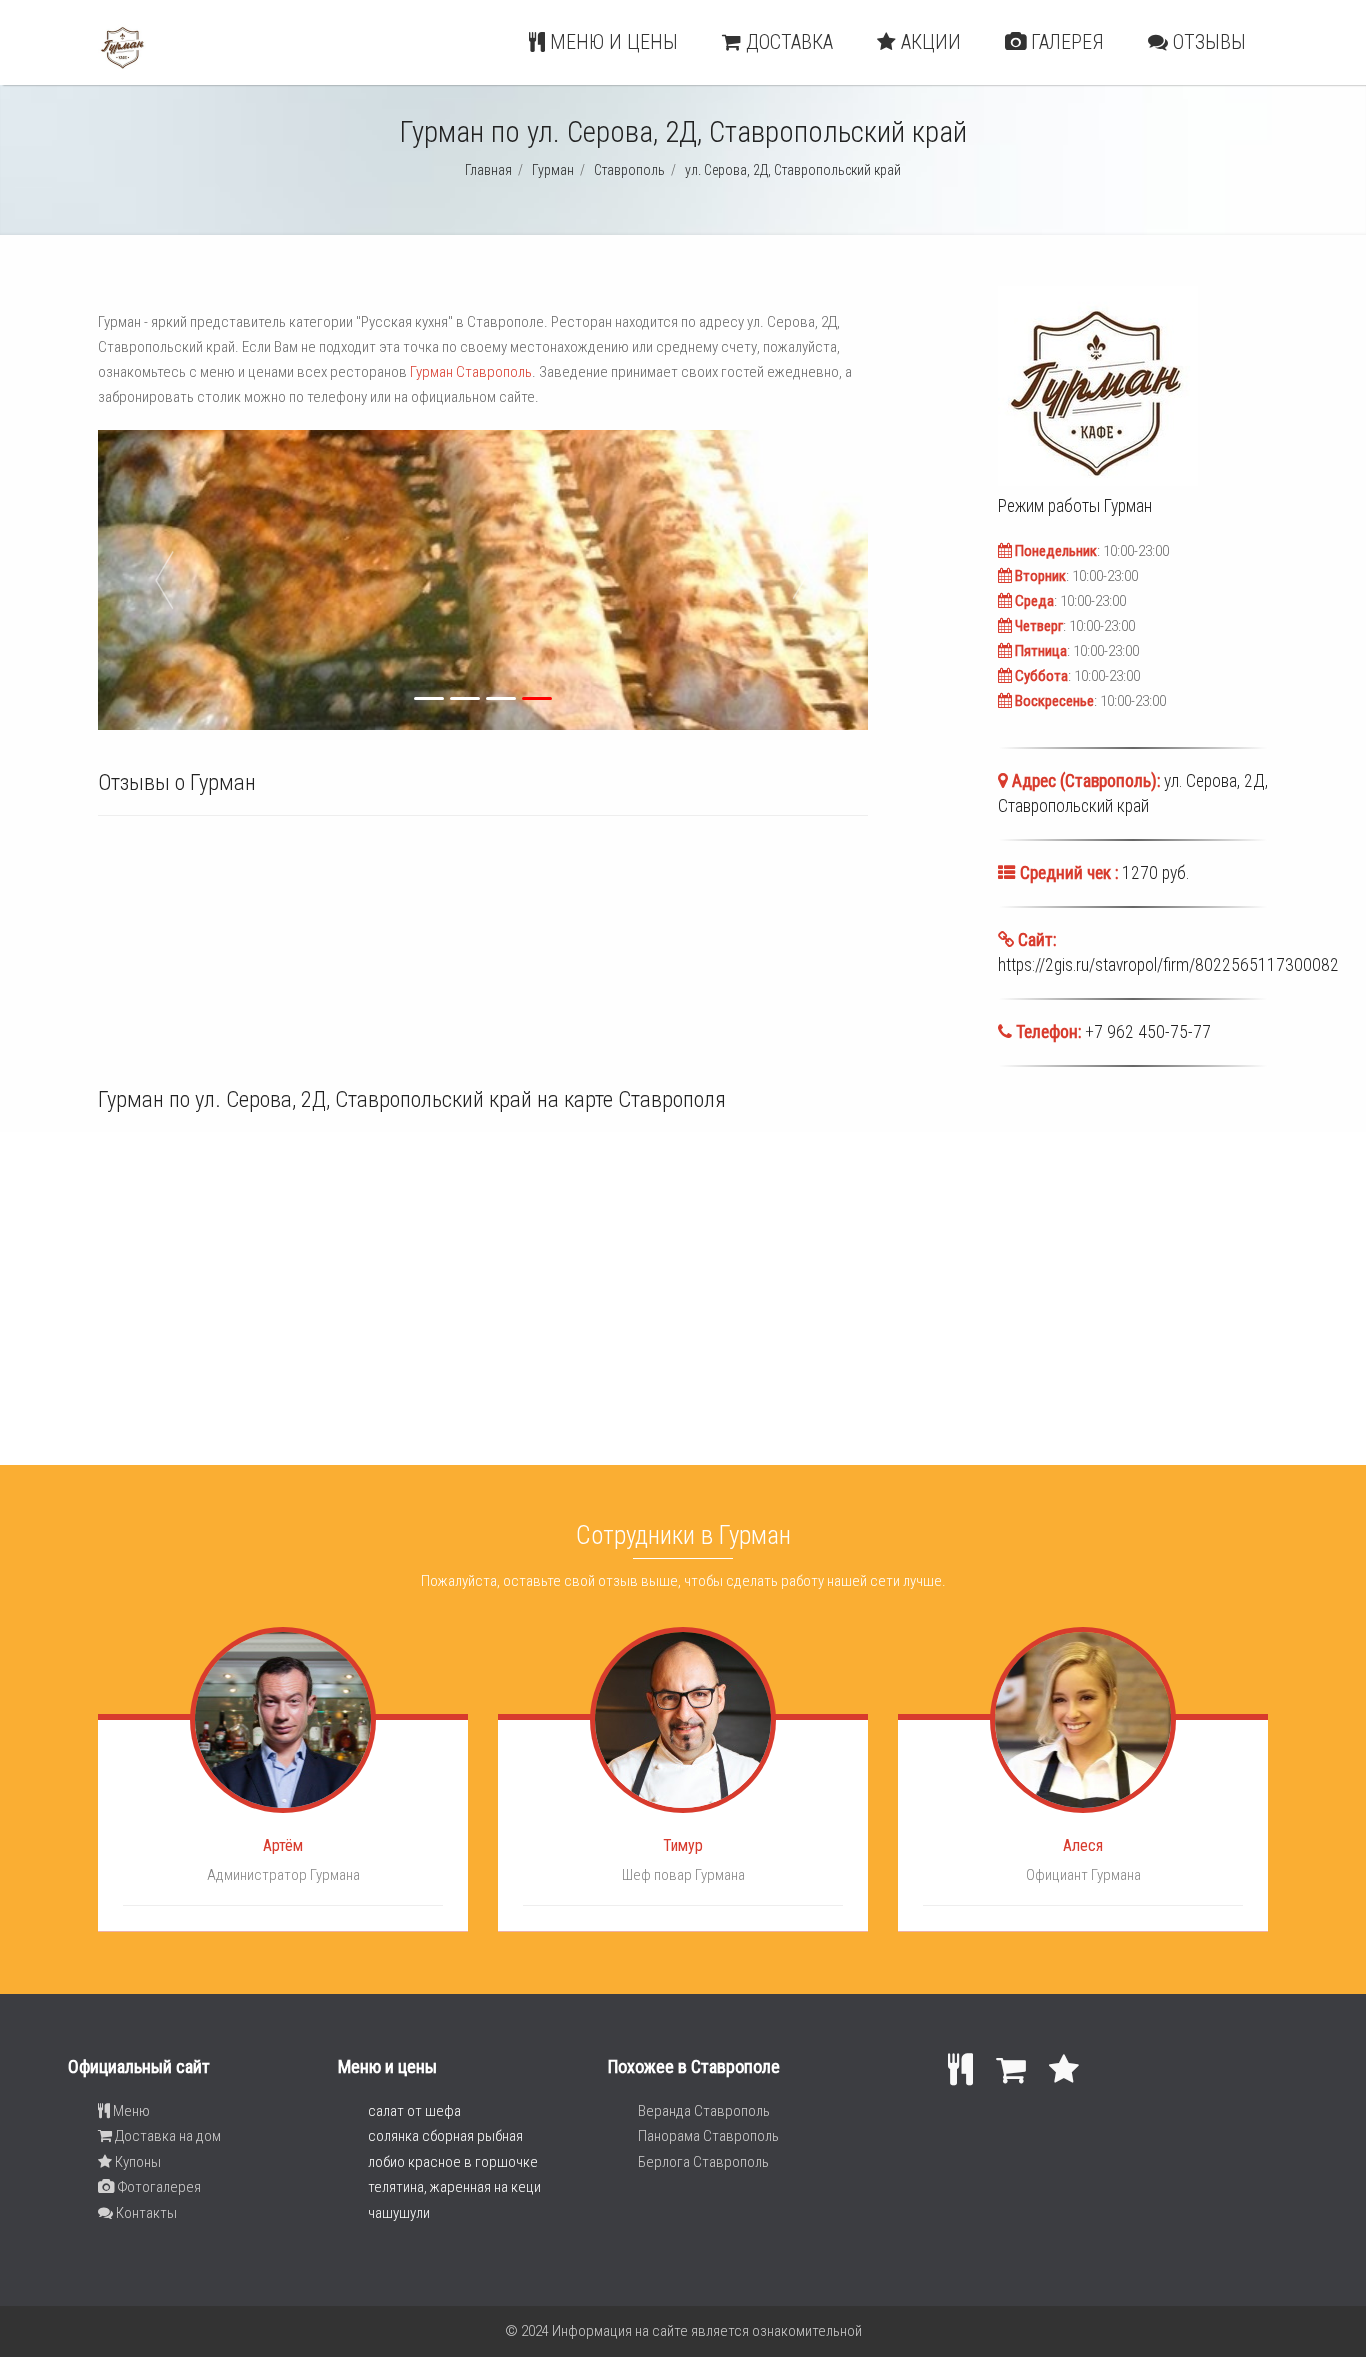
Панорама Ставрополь (708, 2136)
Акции (928, 42)
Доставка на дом (166, 2136)
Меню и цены (611, 42)
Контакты (145, 2213)
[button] (286, 580)
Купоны (136, 2162)
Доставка (787, 42)
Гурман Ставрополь (471, 372)
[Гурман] (123, 66)
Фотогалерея (157, 2187)
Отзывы (1207, 42)
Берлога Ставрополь (703, 2162)
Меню (130, 2111)
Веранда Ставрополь (704, 2111)
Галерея (1065, 42)
